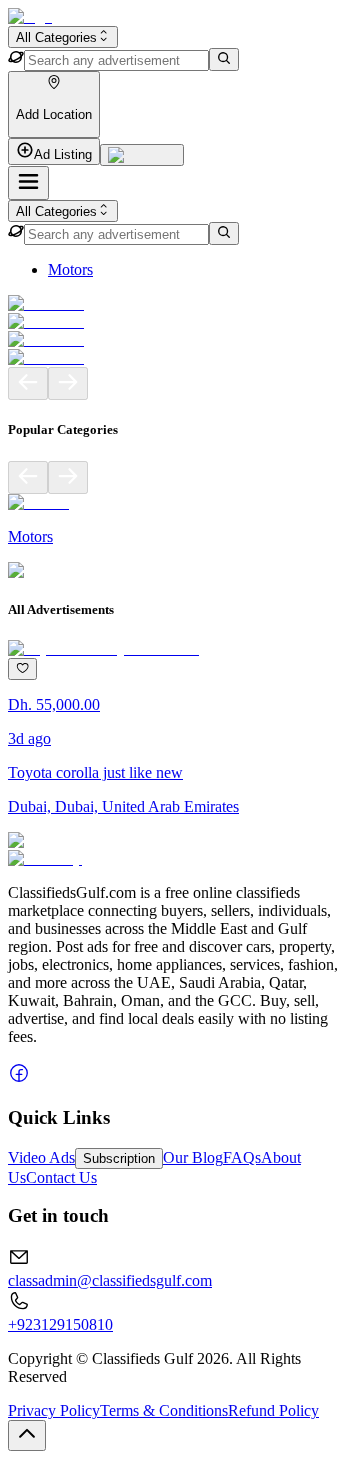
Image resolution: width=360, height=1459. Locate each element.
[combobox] (63, 37)
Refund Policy (273, 1410)
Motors (70, 269)
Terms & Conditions (164, 1410)
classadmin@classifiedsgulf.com (110, 1280)
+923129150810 (60, 1324)
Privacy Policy (54, 1410)
